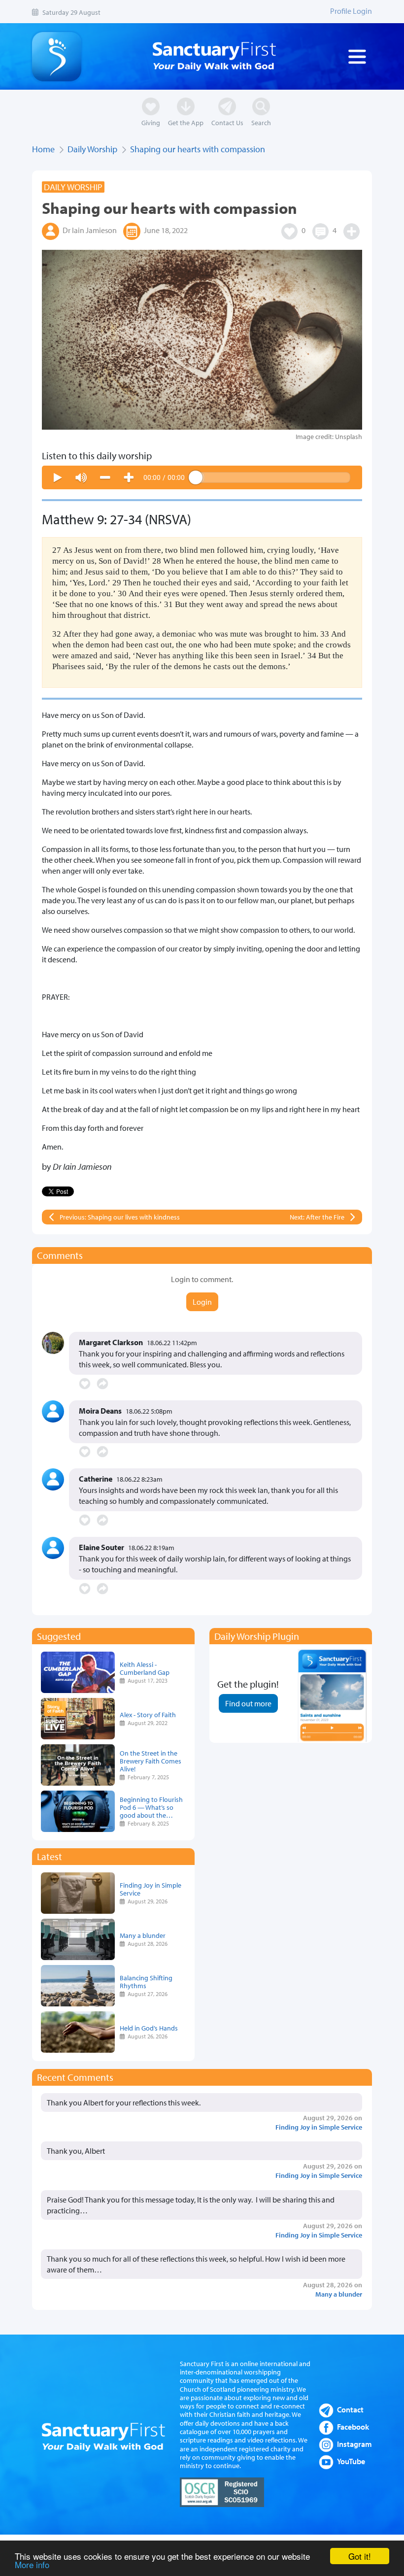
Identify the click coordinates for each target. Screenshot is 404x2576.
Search (261, 122)
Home (43, 149)
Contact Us (227, 122)
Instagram (354, 2444)
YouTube (351, 2461)
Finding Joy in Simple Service (151, 1889)
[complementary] (202, 477)
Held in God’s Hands (149, 2028)
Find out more (248, 1703)
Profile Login (351, 11)
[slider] (273, 477)
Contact (350, 2409)
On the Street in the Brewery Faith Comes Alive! (151, 1761)
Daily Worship (92, 149)
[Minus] (105, 477)
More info (32, 2564)
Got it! (360, 2556)
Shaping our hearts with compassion (198, 149)
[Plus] (129, 477)
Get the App (186, 122)
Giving (151, 122)
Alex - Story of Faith (148, 1714)
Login (202, 1302)
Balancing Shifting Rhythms (146, 1982)
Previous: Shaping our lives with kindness (120, 1217)
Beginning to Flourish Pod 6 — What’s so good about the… (151, 1807)
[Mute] (81, 477)
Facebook (353, 2427)
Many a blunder (143, 1935)
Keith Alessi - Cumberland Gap (145, 1668)
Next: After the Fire (317, 1217)
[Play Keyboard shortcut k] (58, 477)
